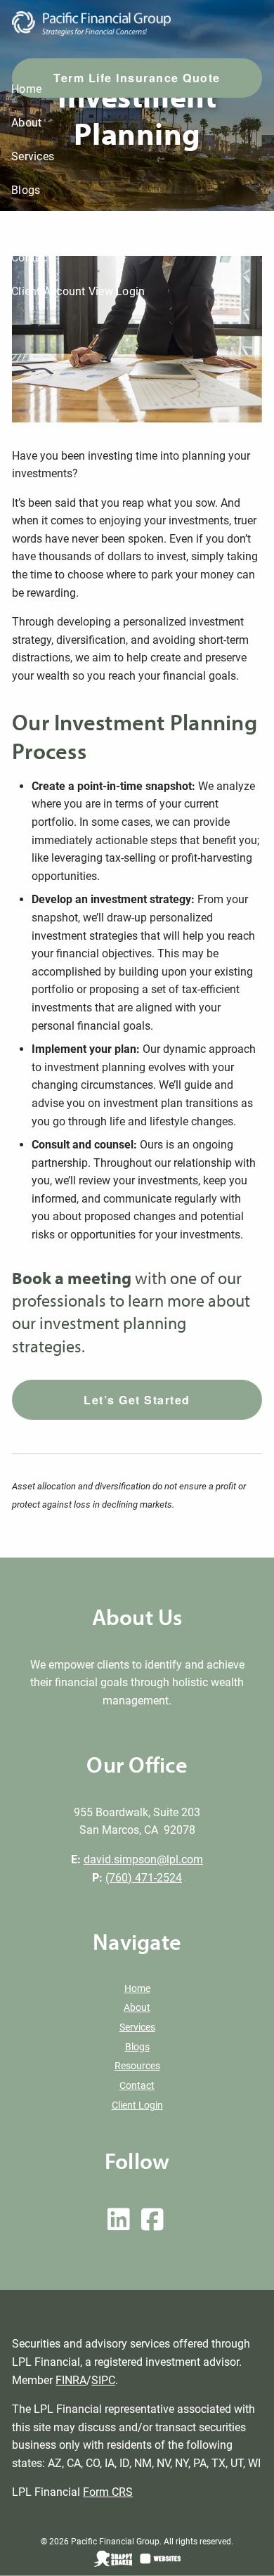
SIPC (103, 2380)
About (26, 123)
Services (33, 156)
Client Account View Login (78, 291)
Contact (31, 258)
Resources (137, 2066)
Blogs (26, 190)
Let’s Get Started (137, 1400)
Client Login (137, 2105)
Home (26, 89)
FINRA (71, 2380)
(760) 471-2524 (144, 1878)
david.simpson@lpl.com (143, 1859)
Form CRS (108, 2492)
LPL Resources (49, 224)
